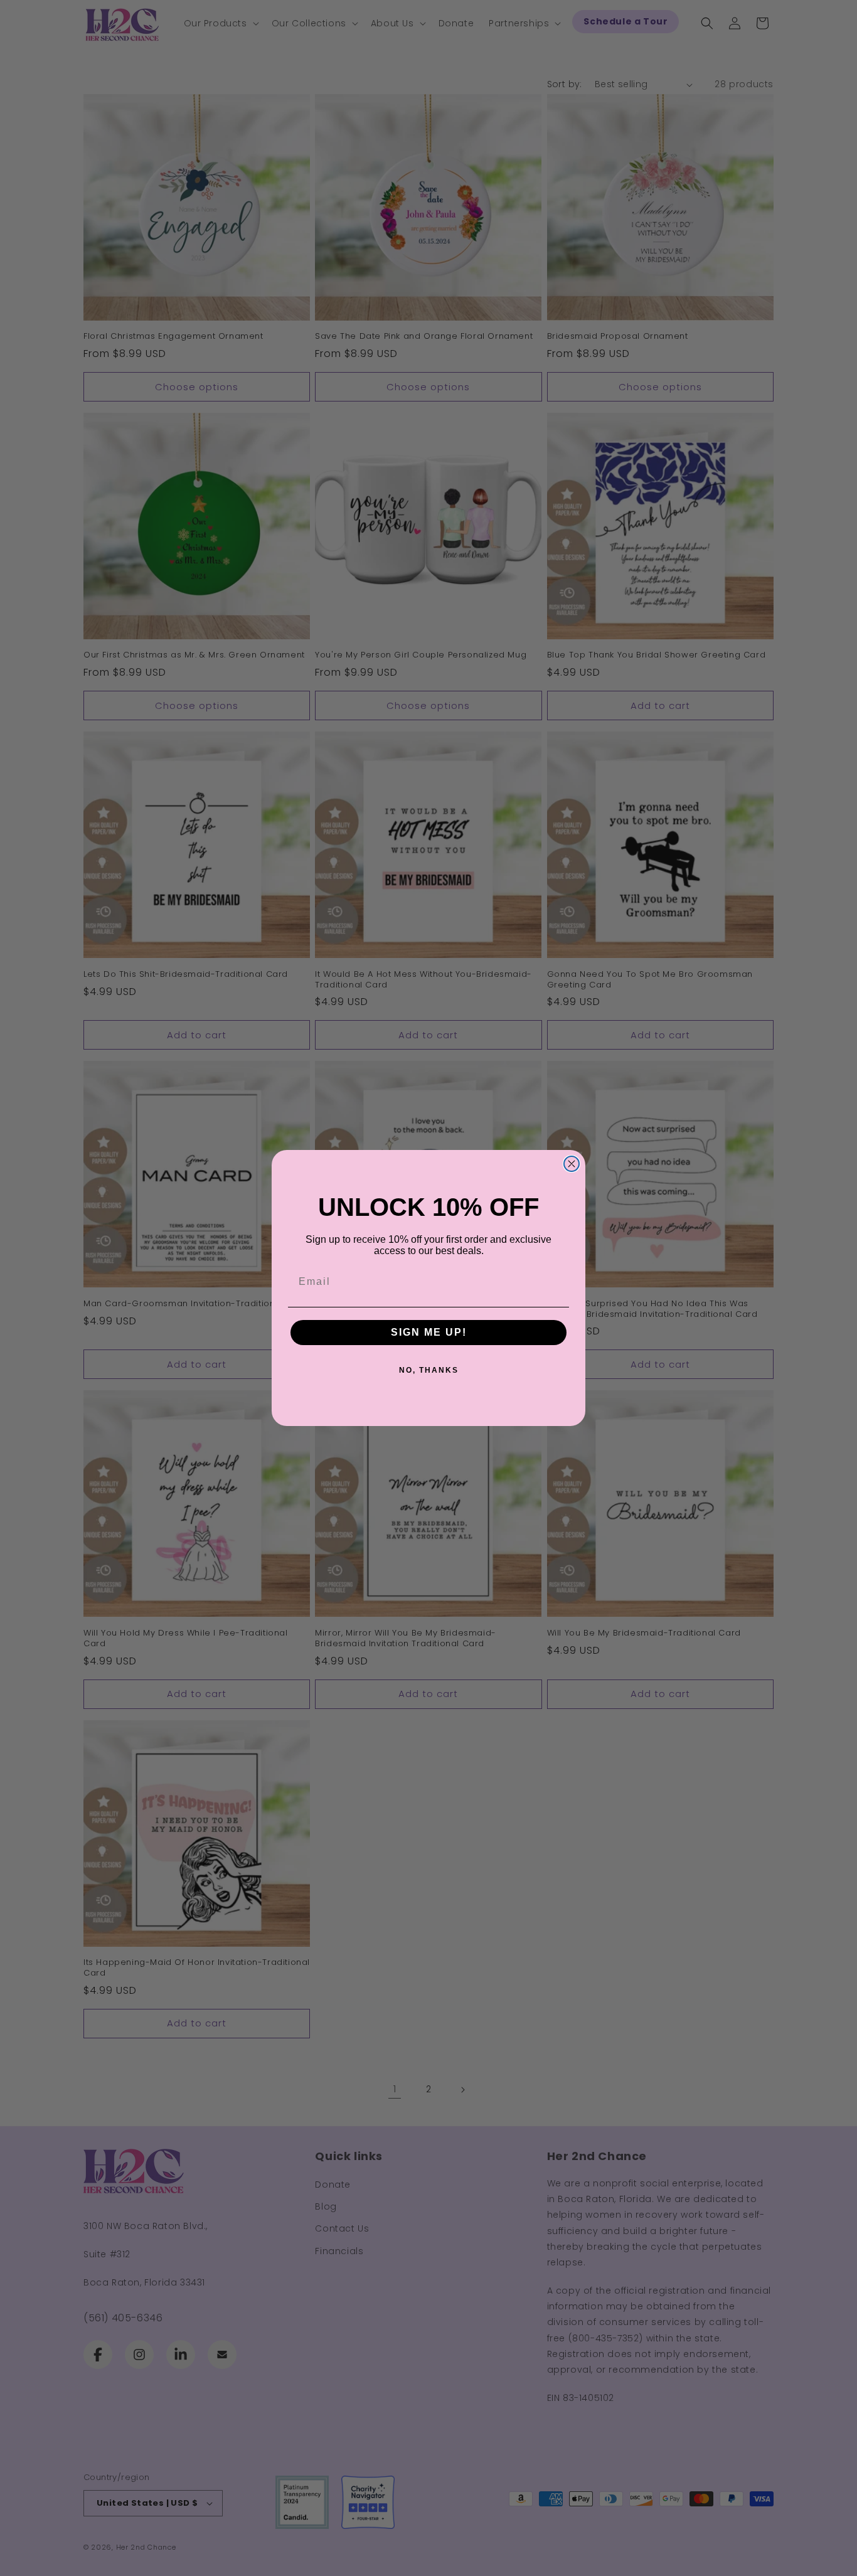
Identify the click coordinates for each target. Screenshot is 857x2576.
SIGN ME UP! (429, 1332)
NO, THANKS (429, 1370)
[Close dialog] (572, 1164)
